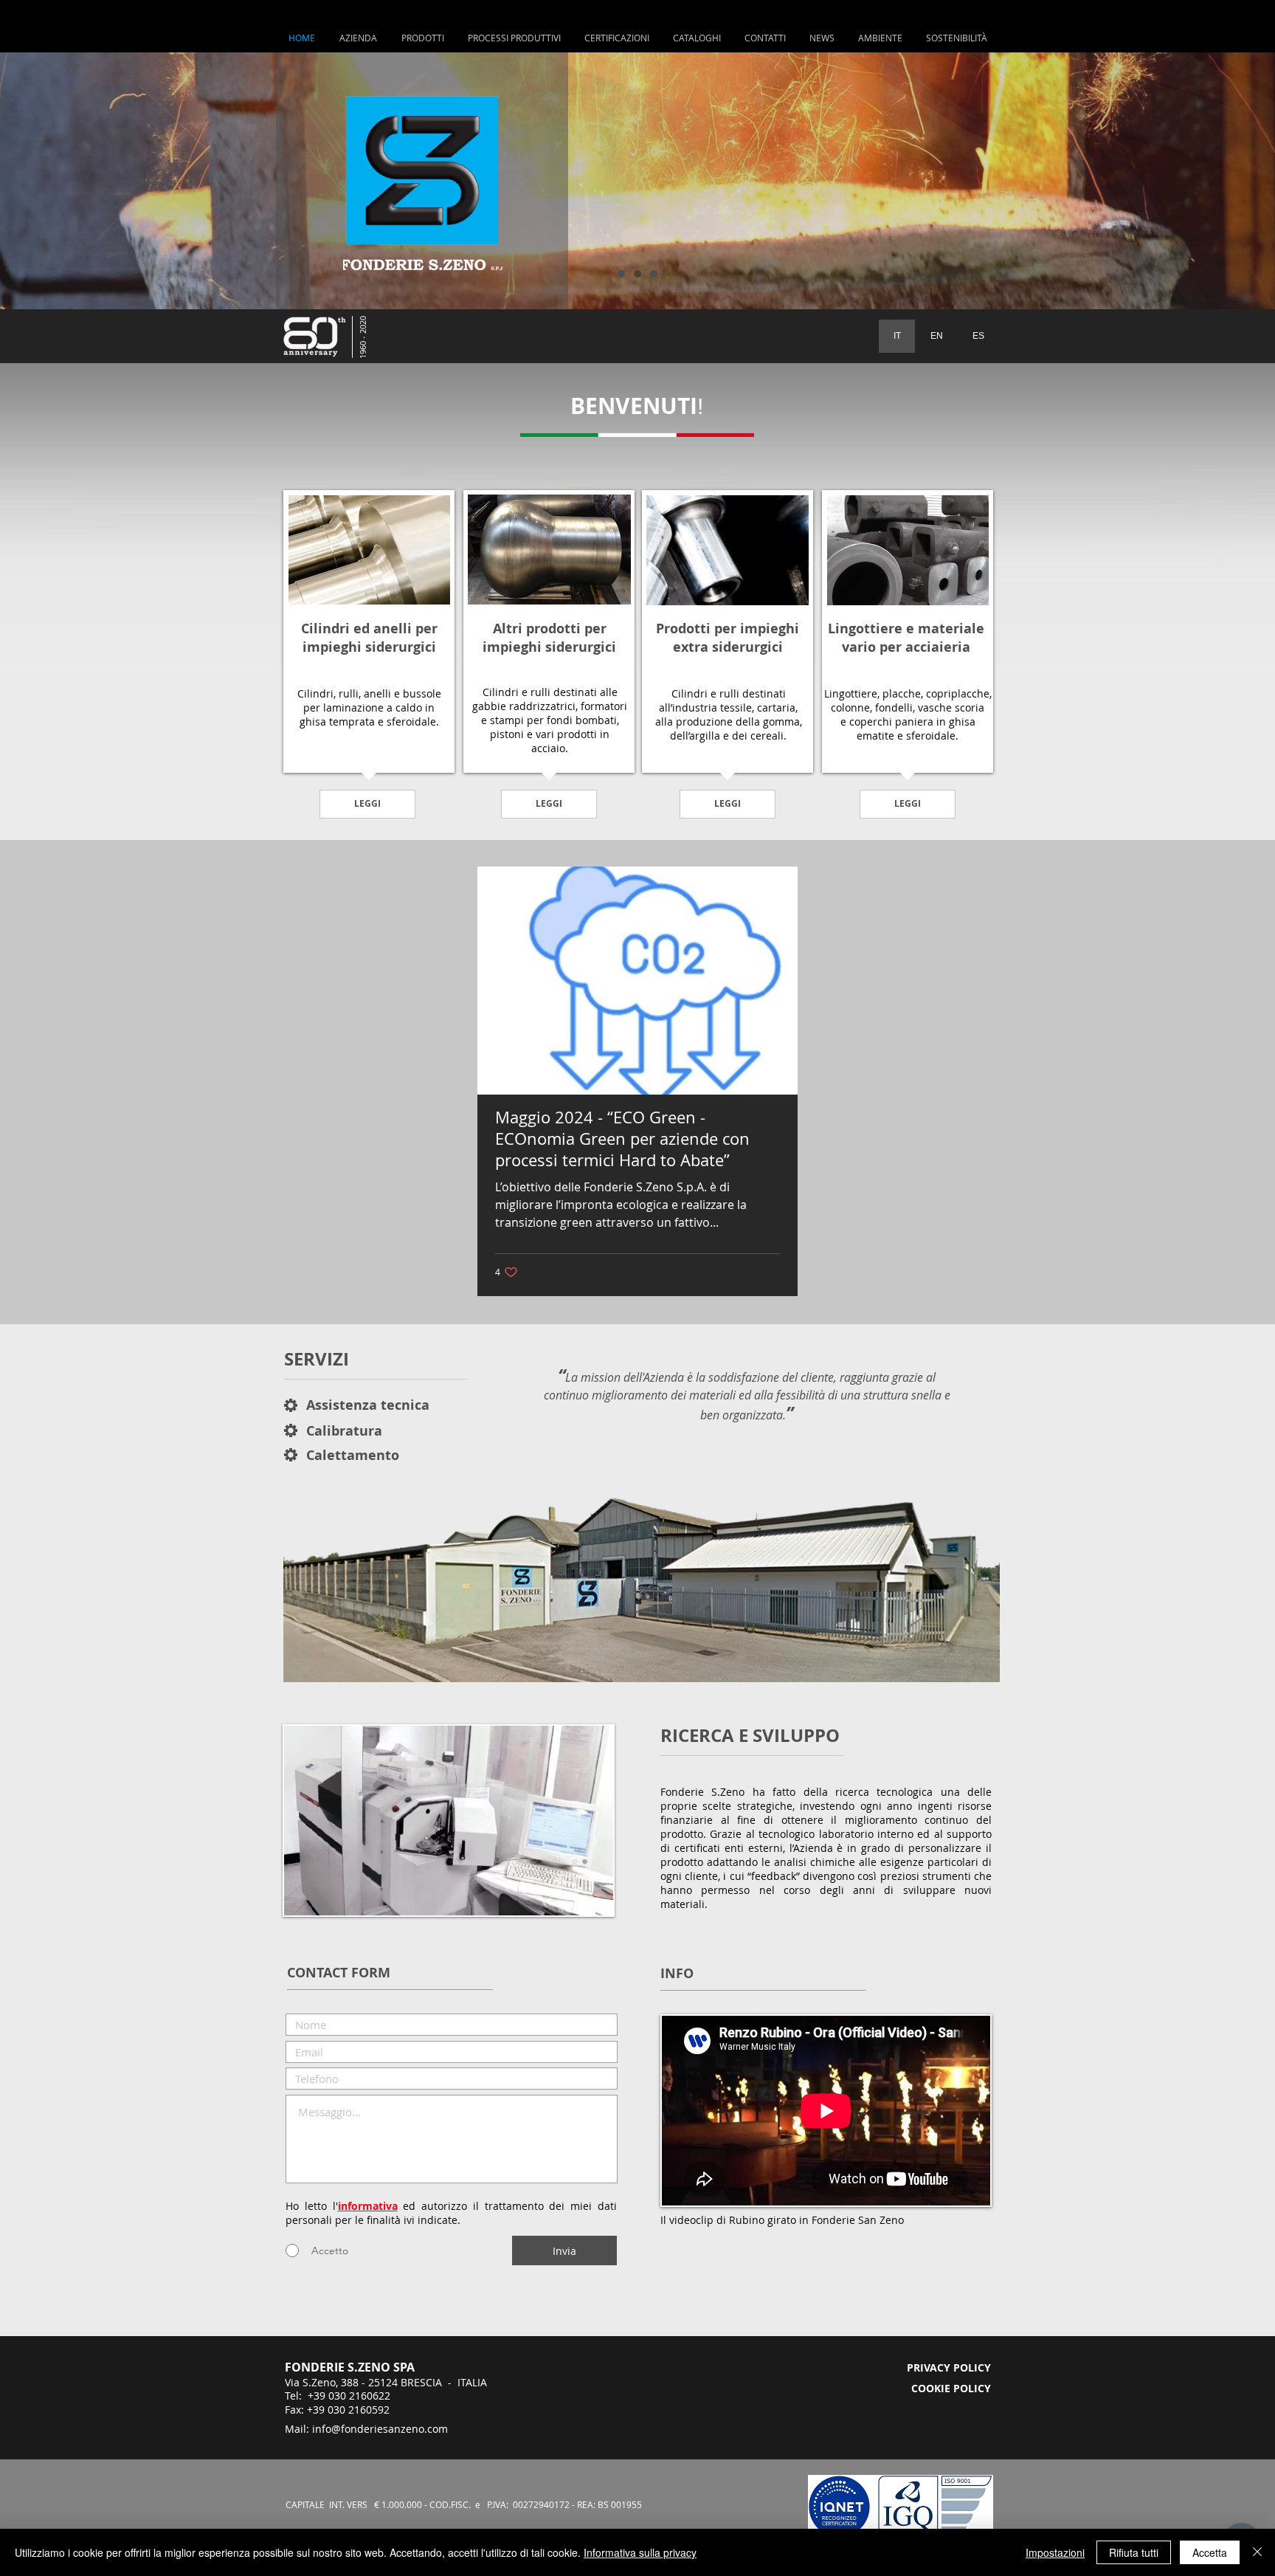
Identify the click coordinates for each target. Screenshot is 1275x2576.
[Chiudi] (1257, 2552)
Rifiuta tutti (1134, 2552)
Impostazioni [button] (1055, 2552)
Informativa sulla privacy (640, 2552)
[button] (514, 38)
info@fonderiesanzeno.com (380, 2429)
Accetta (1210, 2552)
